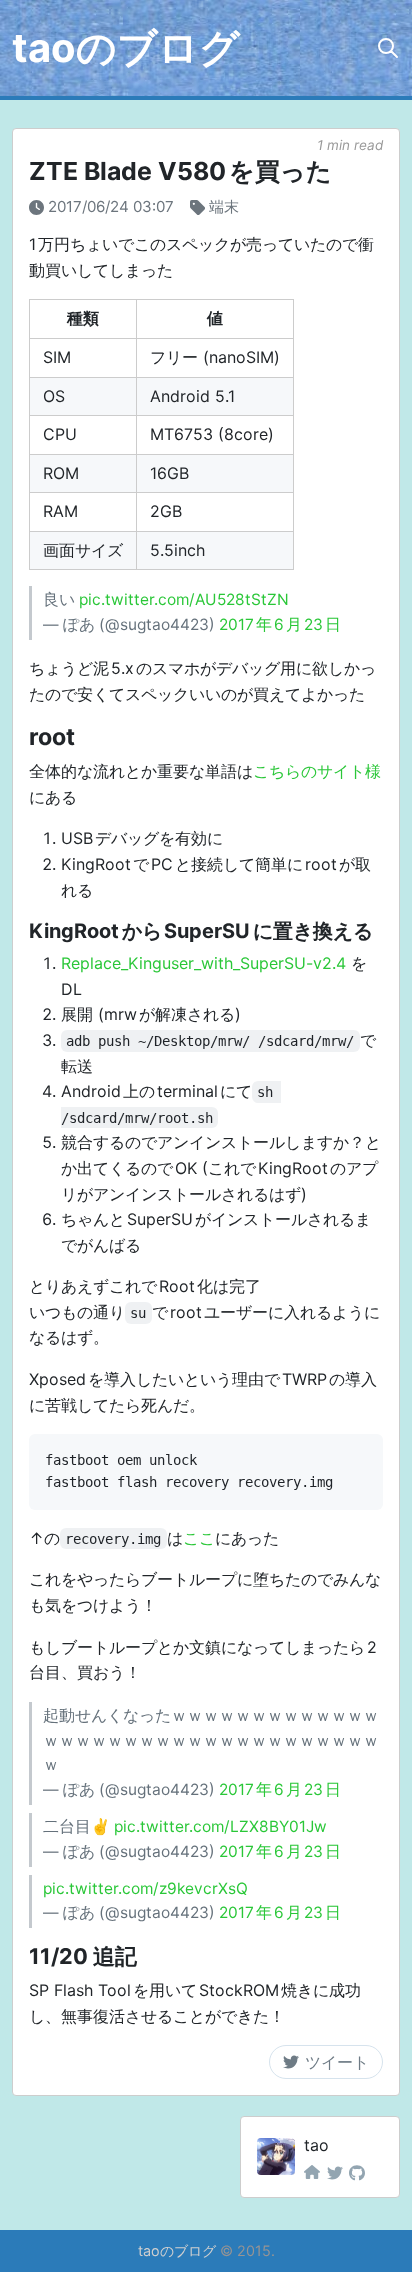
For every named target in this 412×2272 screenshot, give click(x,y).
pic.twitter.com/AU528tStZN (184, 599)
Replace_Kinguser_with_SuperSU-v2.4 (203, 963)
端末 (224, 206)
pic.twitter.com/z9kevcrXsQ (145, 1888)
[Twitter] (335, 2173)
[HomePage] (312, 2173)
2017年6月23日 (280, 624)
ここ (199, 1538)
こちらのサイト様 (317, 771)
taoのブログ (126, 47)
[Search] (388, 48)
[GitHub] (357, 2173)
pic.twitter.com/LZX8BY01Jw (220, 1826)
